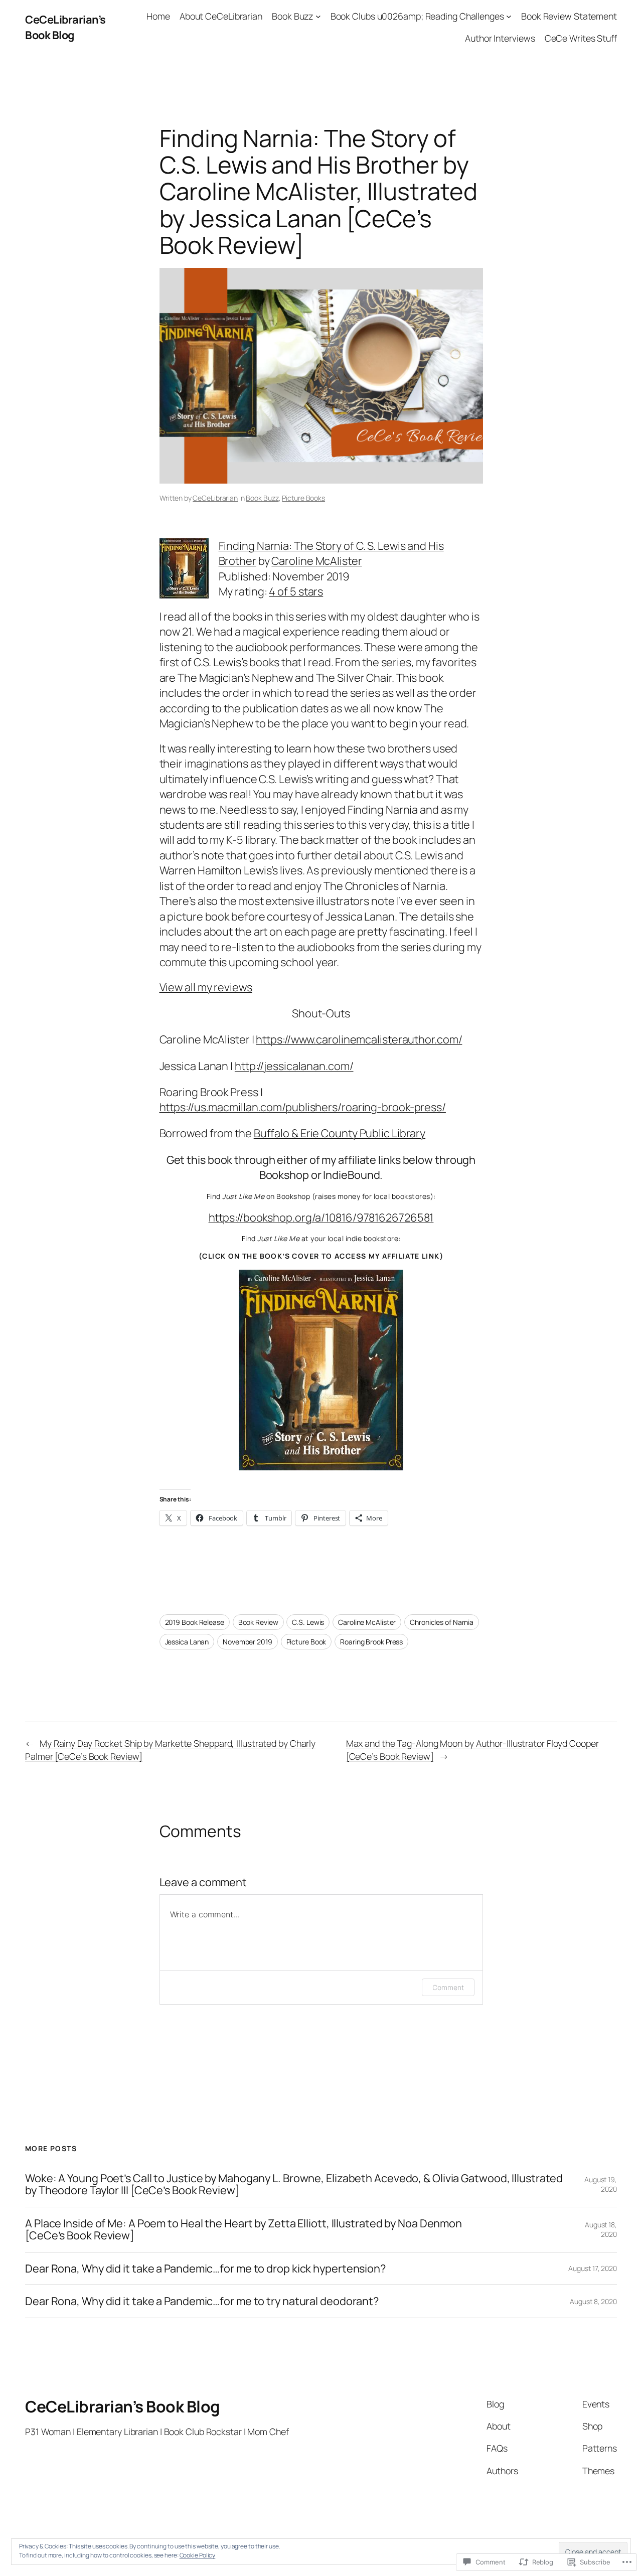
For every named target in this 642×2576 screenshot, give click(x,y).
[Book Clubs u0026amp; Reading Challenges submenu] (509, 16)
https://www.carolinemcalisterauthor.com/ (359, 1039)
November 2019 (248, 1642)
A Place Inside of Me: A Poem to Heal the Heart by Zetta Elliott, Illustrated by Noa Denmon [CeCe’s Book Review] (244, 2230)
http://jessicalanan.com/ (294, 1066)
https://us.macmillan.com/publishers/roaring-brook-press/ (303, 1107)
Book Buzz (262, 498)
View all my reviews (206, 987)
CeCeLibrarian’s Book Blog (65, 27)
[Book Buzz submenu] (318, 16)
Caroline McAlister (316, 561)
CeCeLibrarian (215, 498)
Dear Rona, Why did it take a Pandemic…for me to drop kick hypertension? (205, 2268)
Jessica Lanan (187, 1642)
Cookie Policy (198, 2555)
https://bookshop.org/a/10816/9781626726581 (321, 1218)
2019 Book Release (195, 1622)
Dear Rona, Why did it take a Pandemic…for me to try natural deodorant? (202, 2301)
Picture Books (303, 498)
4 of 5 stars (296, 591)
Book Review (258, 1622)
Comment (448, 1987)
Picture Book (306, 1642)
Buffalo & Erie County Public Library (340, 1133)
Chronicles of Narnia (442, 1622)
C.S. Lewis (308, 1622)
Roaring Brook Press (371, 1642)
